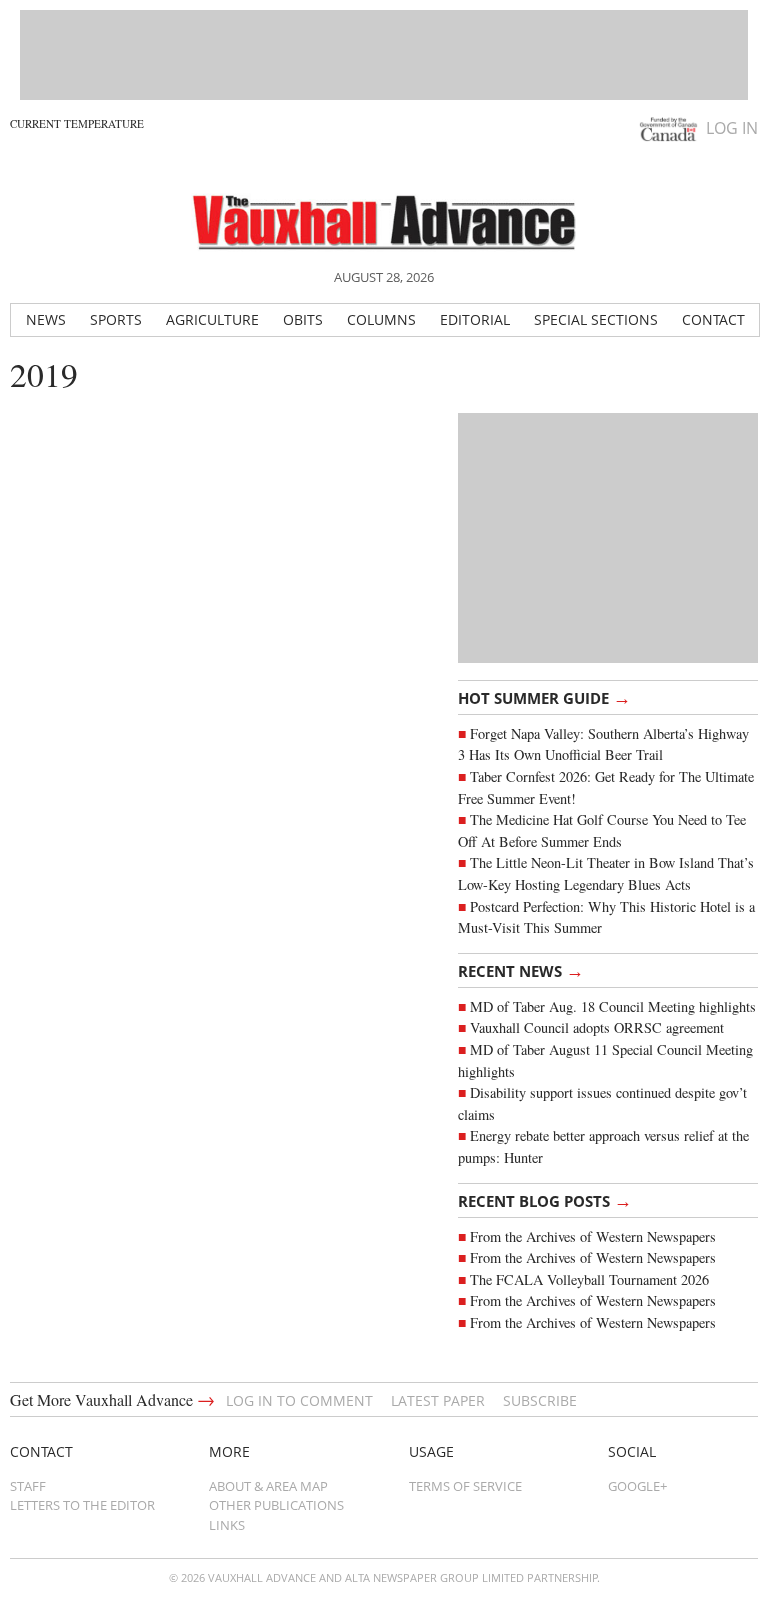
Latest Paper (438, 1400)
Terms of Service (465, 1486)
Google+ (637, 1486)
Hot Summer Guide (544, 697)
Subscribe (540, 1400)
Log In (732, 128)
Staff (28, 1486)
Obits (303, 319)
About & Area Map (268, 1486)
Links (227, 1525)
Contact (713, 319)
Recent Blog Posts (545, 1200)
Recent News (521, 970)
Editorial (475, 319)
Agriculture (212, 319)
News (46, 319)
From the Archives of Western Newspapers (593, 1236)
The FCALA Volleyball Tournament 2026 (589, 1279)
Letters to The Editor (82, 1505)
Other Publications (276, 1505)
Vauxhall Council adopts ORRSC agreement (597, 1027)
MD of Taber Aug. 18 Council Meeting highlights (613, 1006)
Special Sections (596, 319)
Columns (381, 319)
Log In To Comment (299, 1400)
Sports (116, 319)
